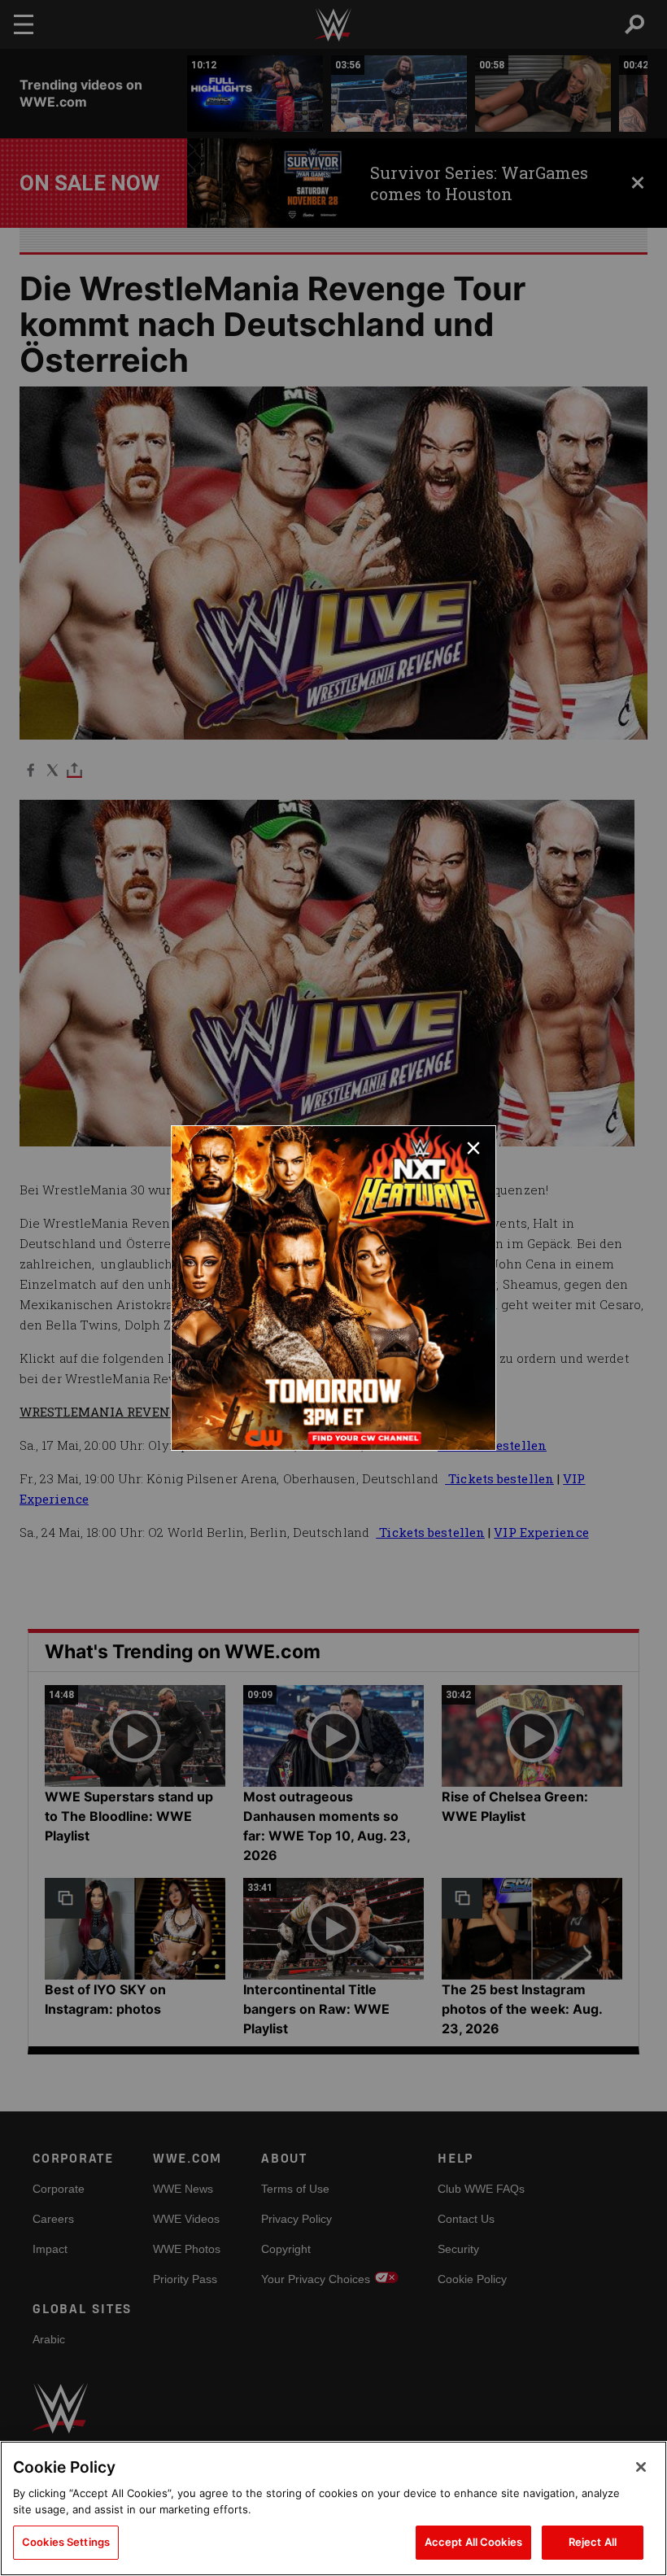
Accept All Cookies (473, 2542)
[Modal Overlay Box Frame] (333, 1288)
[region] (333, 2508)
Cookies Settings (66, 2542)
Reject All (593, 2542)
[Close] (641, 2467)
